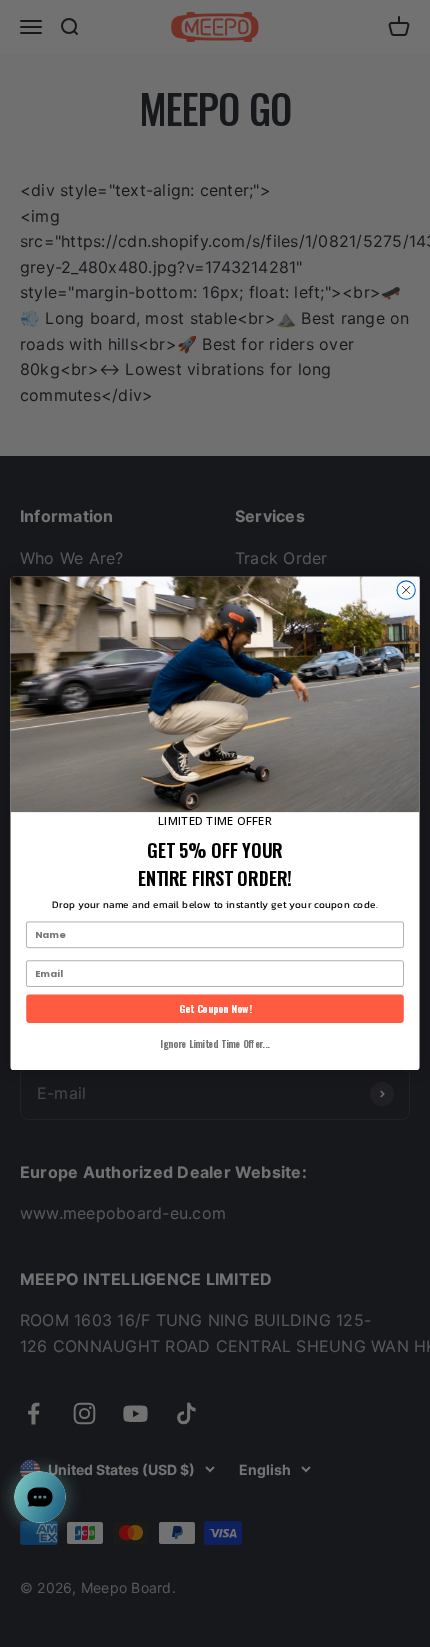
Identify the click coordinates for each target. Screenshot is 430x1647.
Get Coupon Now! (215, 1009)
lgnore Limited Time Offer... (215, 1044)
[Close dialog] (406, 590)
